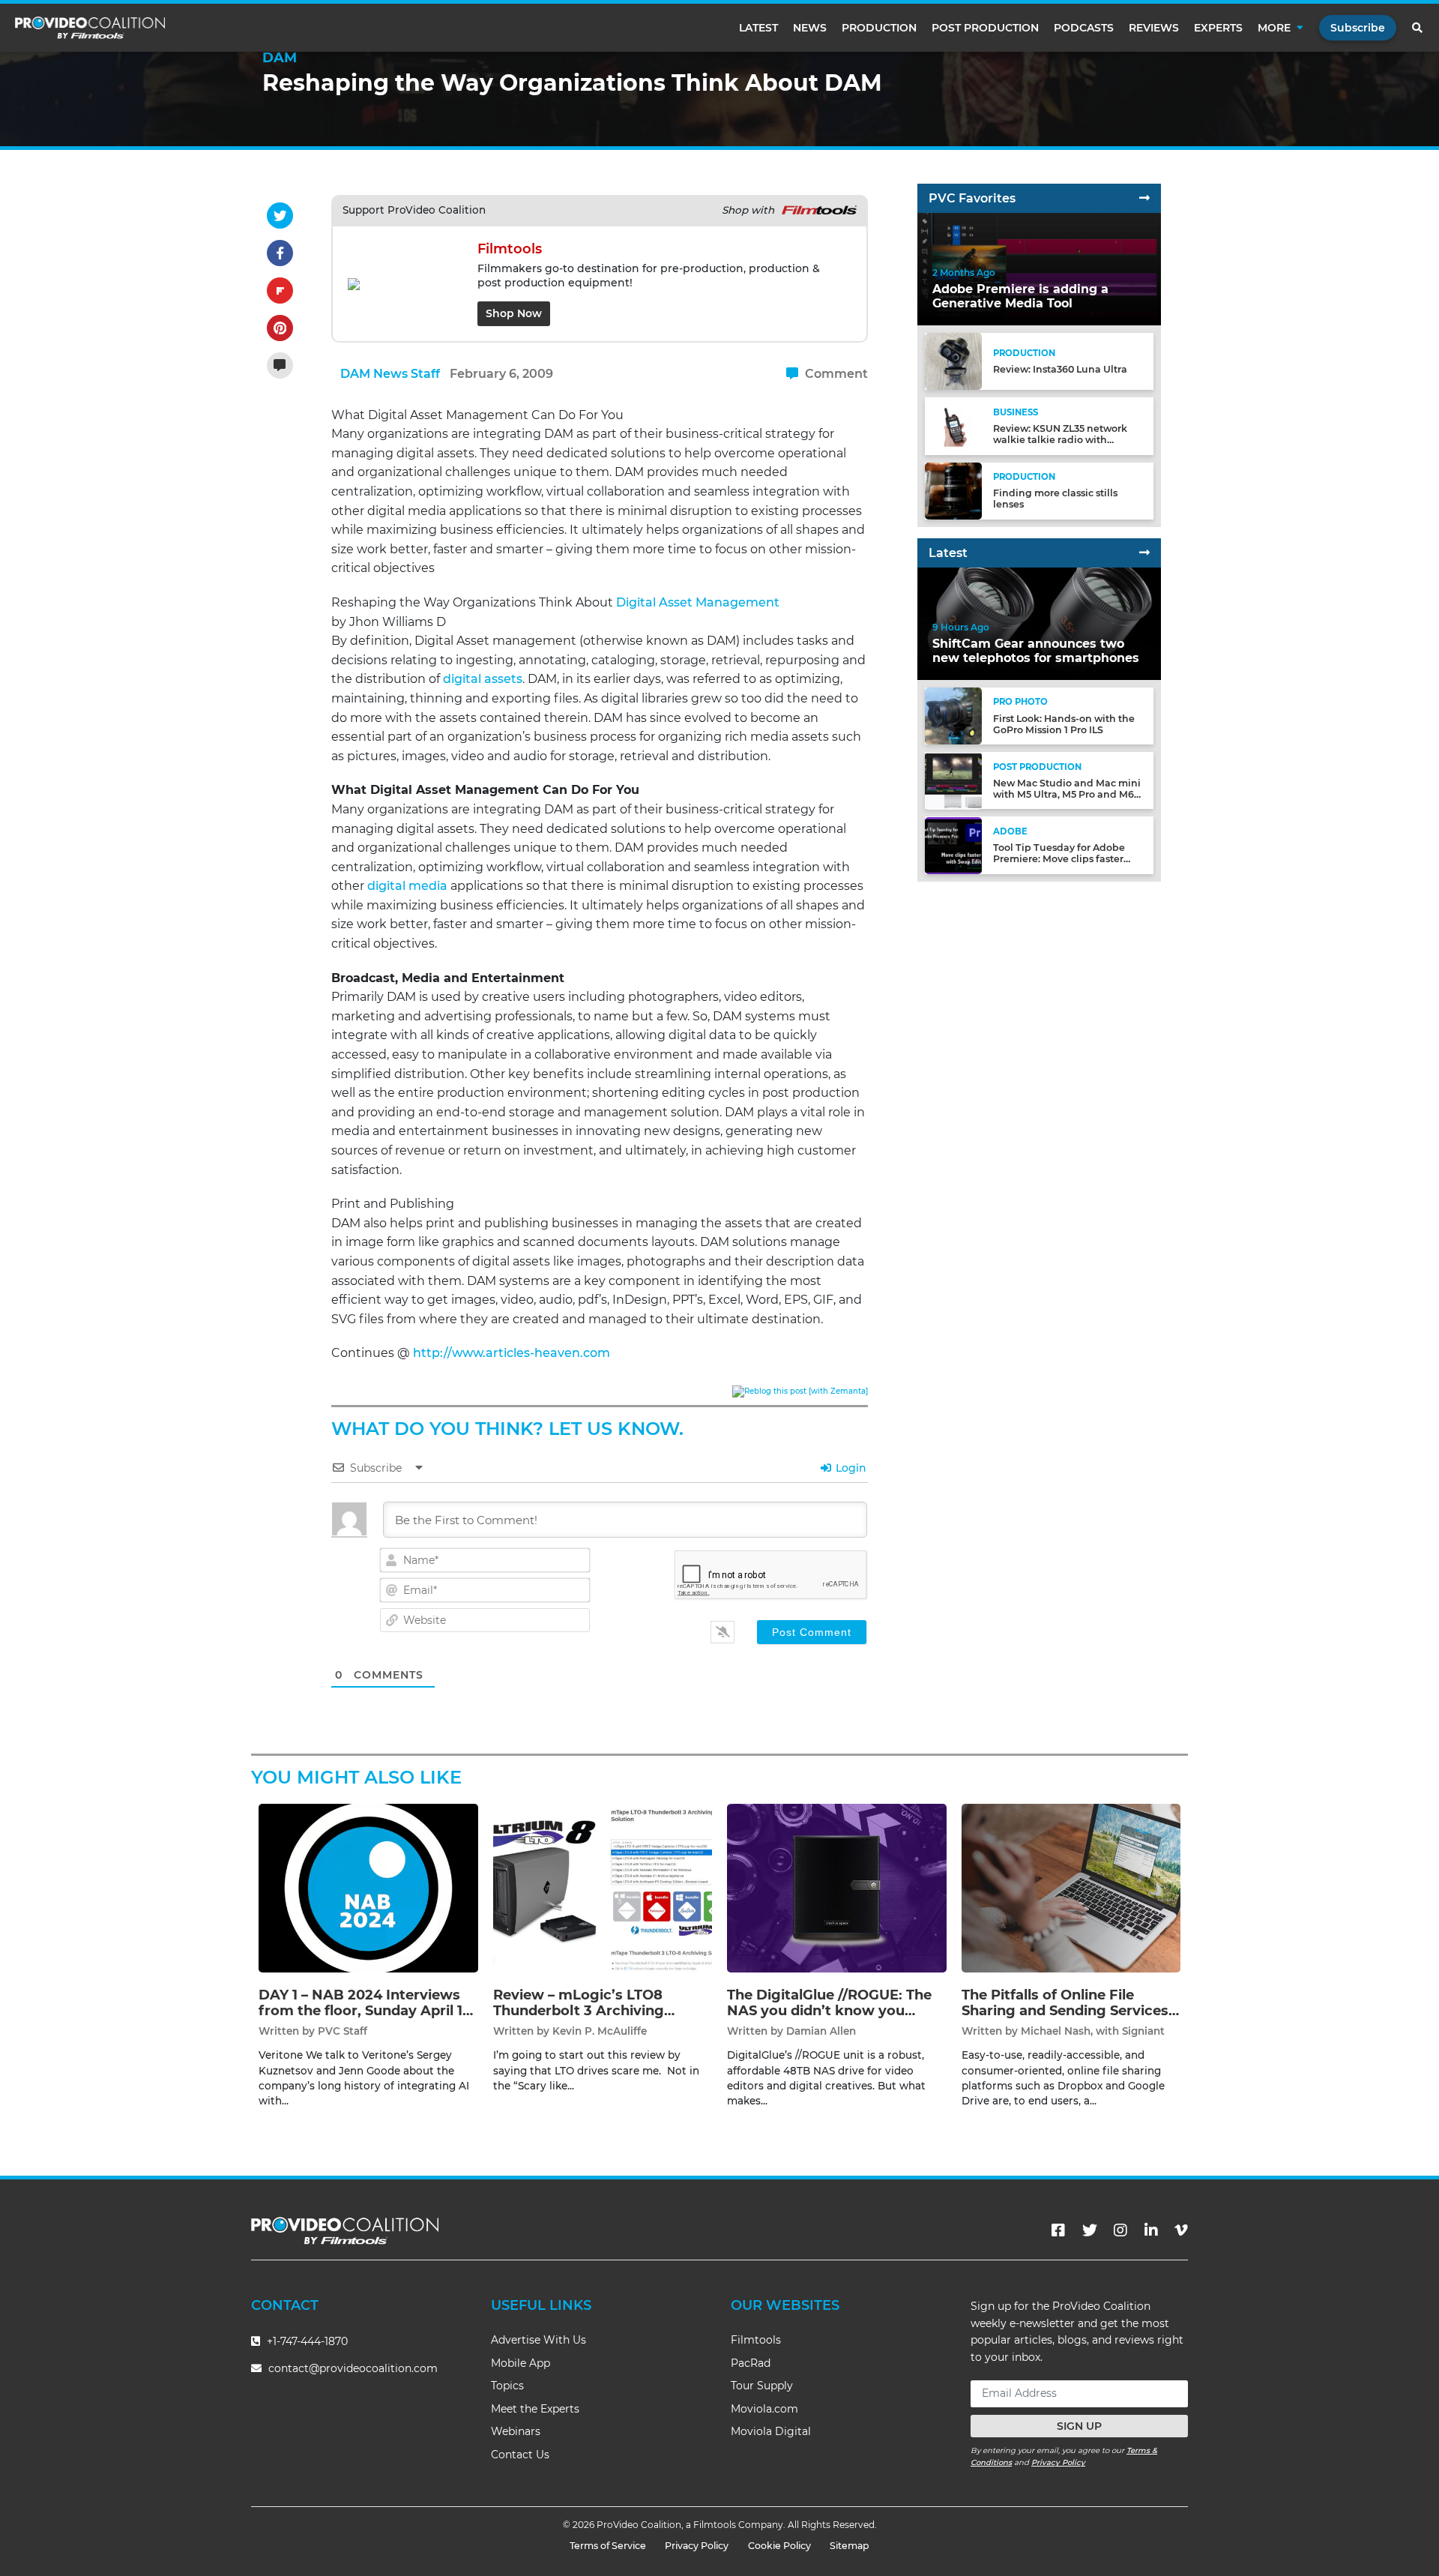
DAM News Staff (390, 374)
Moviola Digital (771, 2431)
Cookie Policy (779, 2546)
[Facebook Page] (1058, 2230)
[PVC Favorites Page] (1144, 198)
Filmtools (756, 2340)
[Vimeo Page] (1181, 2230)
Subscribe (1358, 28)
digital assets (483, 679)
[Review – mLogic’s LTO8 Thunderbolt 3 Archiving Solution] (603, 1887)
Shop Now (514, 313)
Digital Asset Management (698, 602)
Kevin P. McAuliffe (600, 2031)
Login (850, 1468)
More (1274, 28)
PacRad (751, 2363)
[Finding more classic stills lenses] (953, 490)
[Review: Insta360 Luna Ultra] (953, 361)
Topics (507, 2386)
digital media (407, 886)
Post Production (985, 28)
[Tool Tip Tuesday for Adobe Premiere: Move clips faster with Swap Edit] (953, 845)
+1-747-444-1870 (306, 2341)
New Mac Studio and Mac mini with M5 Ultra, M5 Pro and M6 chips (1067, 794)
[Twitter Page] (1090, 2230)
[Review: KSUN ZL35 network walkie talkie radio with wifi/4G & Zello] (953, 425)
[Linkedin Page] (1151, 2230)
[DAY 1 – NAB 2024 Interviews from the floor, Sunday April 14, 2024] (368, 1887)
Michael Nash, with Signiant (1093, 2031)
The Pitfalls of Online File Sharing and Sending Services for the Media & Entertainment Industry (1068, 2019)
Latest (758, 28)
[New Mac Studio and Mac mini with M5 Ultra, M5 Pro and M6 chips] (953, 780)
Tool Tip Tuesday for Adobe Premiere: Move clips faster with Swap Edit (1059, 860)
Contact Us (520, 2455)
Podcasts (1084, 28)
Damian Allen (821, 2031)
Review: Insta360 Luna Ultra (1060, 370)
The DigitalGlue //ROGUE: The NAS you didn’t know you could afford (829, 2011)
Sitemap (850, 2546)
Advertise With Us (539, 2340)
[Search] (1418, 28)
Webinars (516, 2431)
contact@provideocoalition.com (353, 2368)
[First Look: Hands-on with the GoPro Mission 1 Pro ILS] (953, 716)
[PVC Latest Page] (1144, 553)
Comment (835, 374)
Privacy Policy (1058, 2462)
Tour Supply (762, 2386)
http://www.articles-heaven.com (512, 1353)
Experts (1218, 28)
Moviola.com (764, 2409)
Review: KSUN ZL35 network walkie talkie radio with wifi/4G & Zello (1060, 440)
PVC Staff (343, 2031)
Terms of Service (608, 2546)
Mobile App (521, 2363)
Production (879, 28)
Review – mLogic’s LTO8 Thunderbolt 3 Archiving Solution (579, 2011)
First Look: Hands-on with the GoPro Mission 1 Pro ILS (1064, 724)
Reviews (1154, 28)
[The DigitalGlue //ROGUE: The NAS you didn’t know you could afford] (837, 1887)
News (810, 28)
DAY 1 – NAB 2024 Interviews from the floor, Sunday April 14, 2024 (367, 2011)
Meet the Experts (535, 2409)
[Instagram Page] (1120, 2230)
